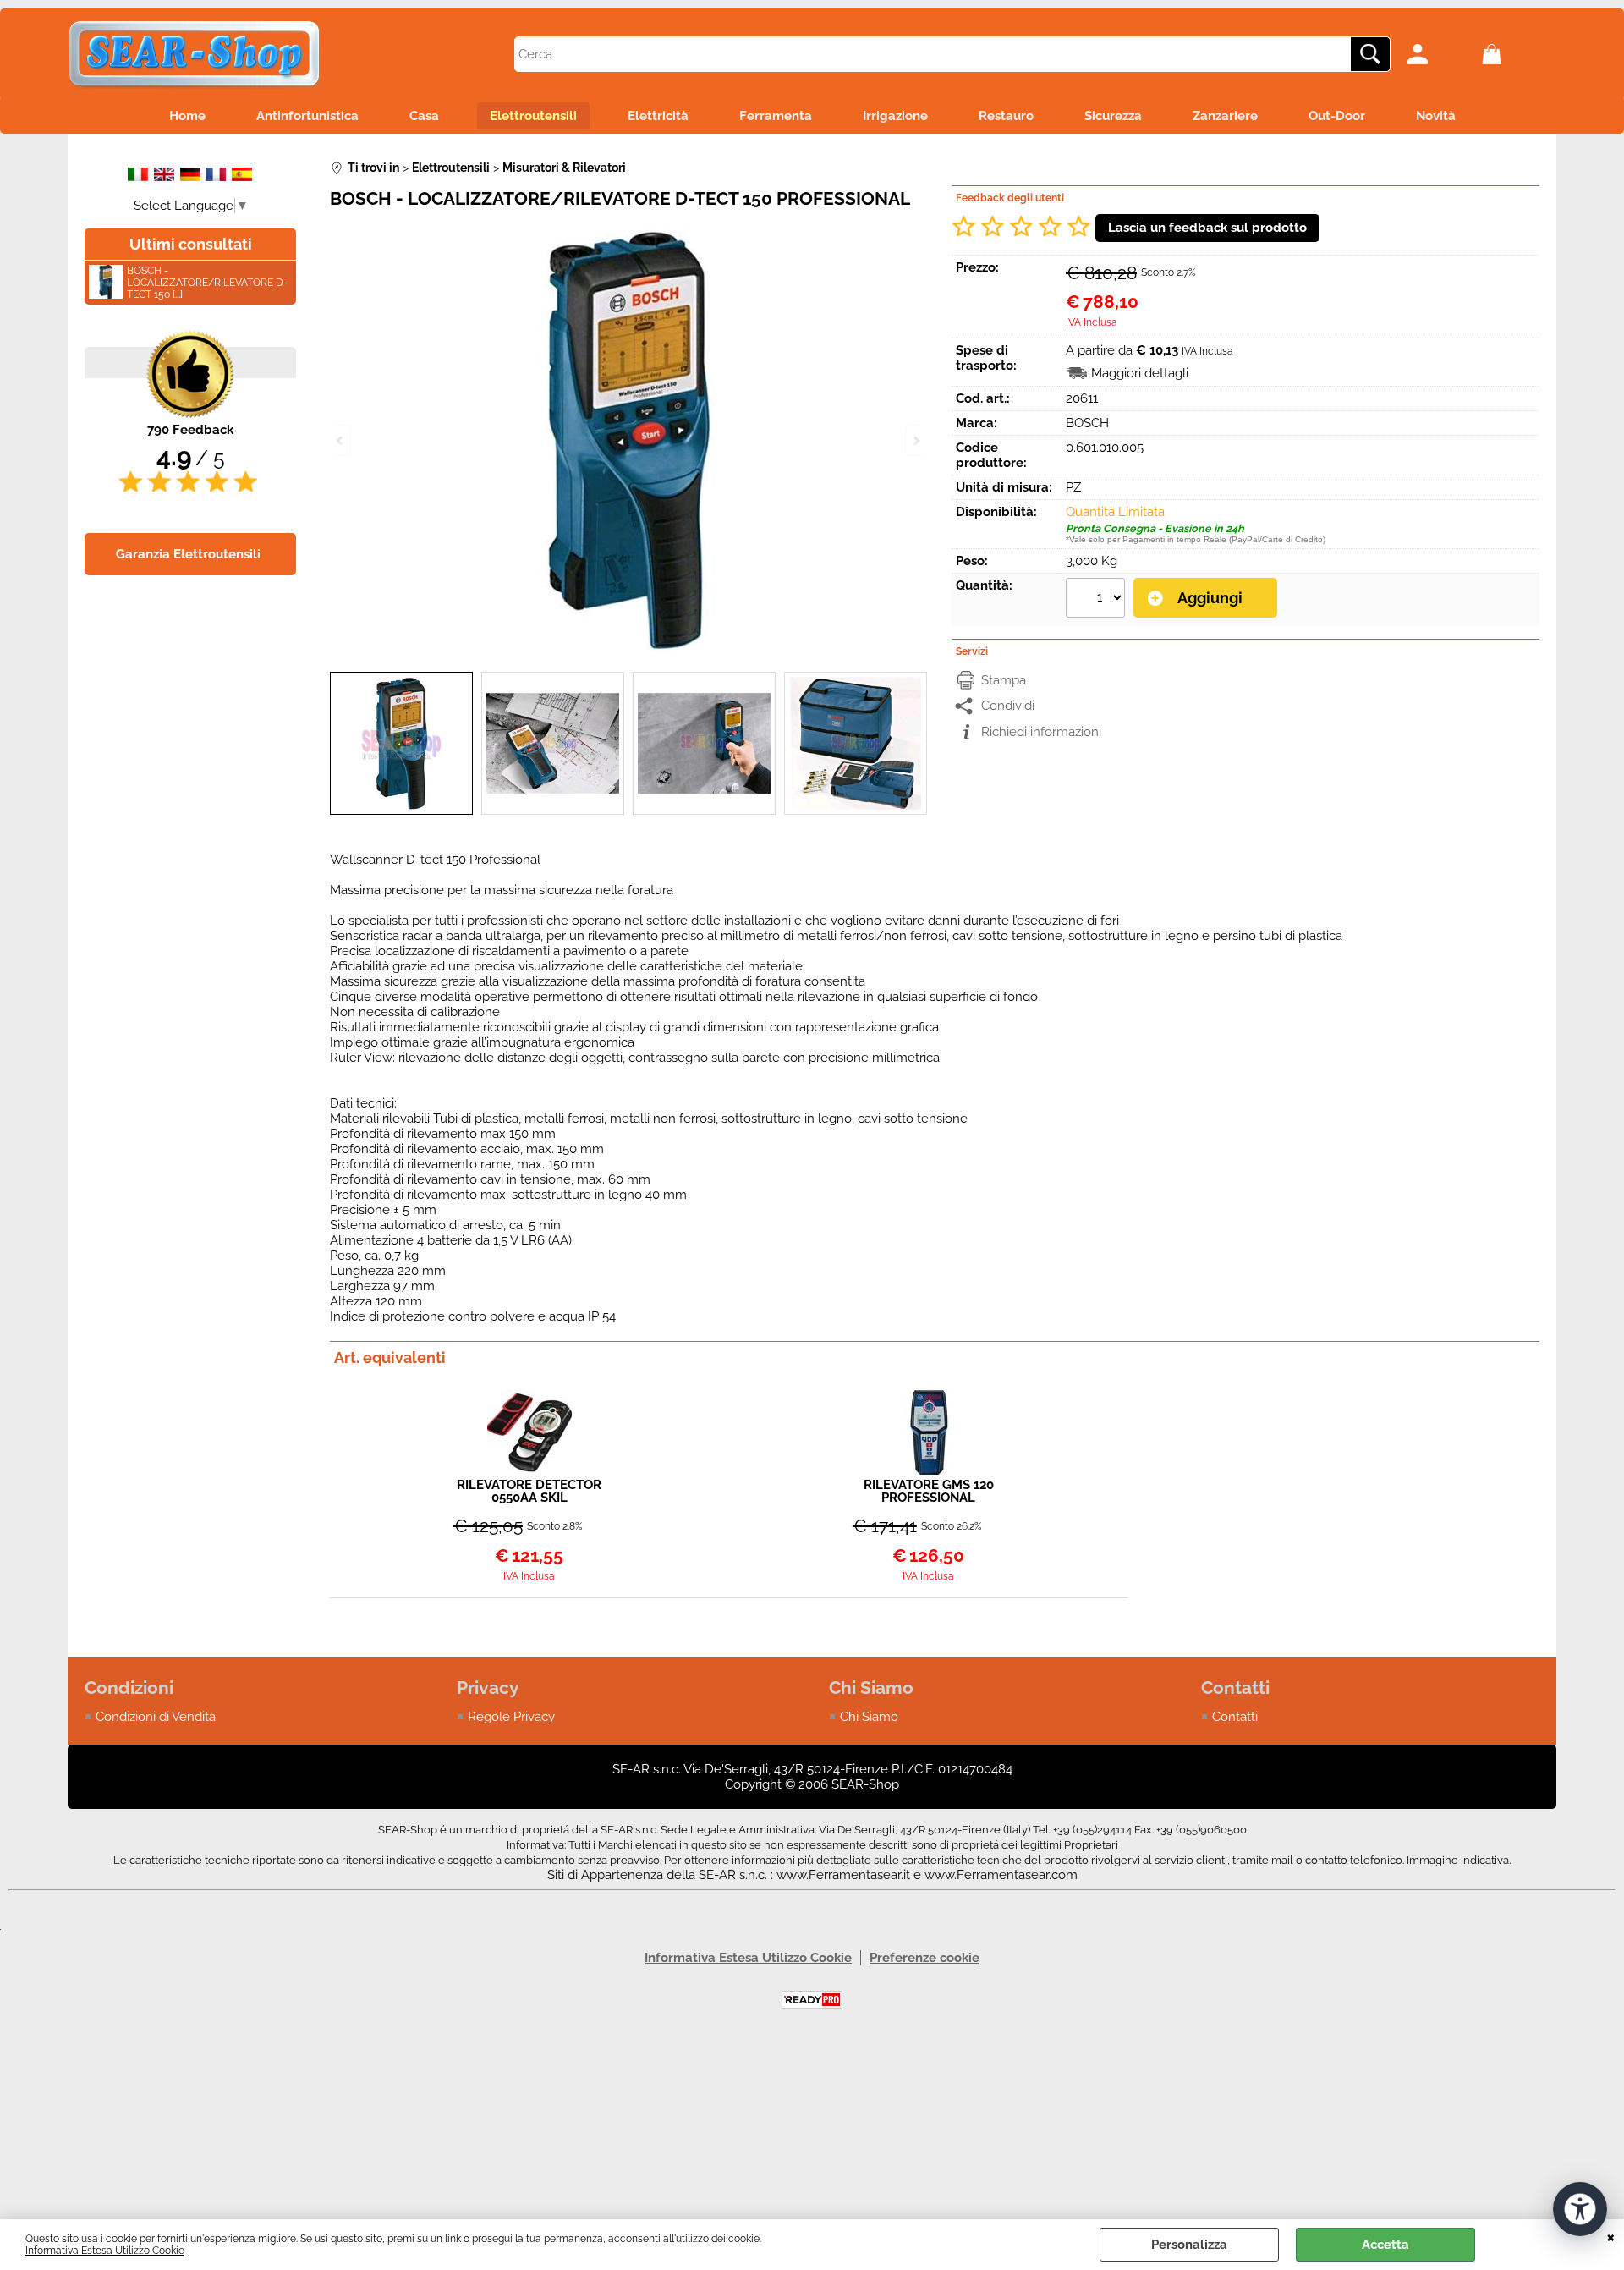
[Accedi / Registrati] (1440, 54)
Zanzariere (1225, 116)
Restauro (1006, 116)
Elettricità (658, 116)
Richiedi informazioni (1041, 732)
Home (187, 116)
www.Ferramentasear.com (1001, 1875)
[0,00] (1515, 54)
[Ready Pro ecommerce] (812, 2000)
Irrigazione (895, 116)
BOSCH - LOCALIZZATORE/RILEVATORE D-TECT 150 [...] (207, 283)
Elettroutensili (533, 116)
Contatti (1235, 1717)
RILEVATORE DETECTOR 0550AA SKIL (529, 1492)
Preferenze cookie (924, 1958)
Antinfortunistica (307, 116)
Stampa (1004, 680)
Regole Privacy (511, 1717)
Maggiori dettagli (1140, 373)
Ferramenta (776, 116)
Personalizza (1189, 2245)
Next (915, 440)
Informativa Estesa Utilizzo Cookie (105, 2251)
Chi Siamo (869, 1717)
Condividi (1008, 706)
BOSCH (1087, 423)
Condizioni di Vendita (156, 1717)
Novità (1436, 116)
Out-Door (1337, 116)
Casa (424, 116)
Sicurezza (1113, 116)
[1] (1097, 600)
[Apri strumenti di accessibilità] (1580, 2209)
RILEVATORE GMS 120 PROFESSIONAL (929, 1492)
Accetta (1385, 2245)
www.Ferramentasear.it (843, 1875)
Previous (341, 440)
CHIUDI (1611, 2236)
